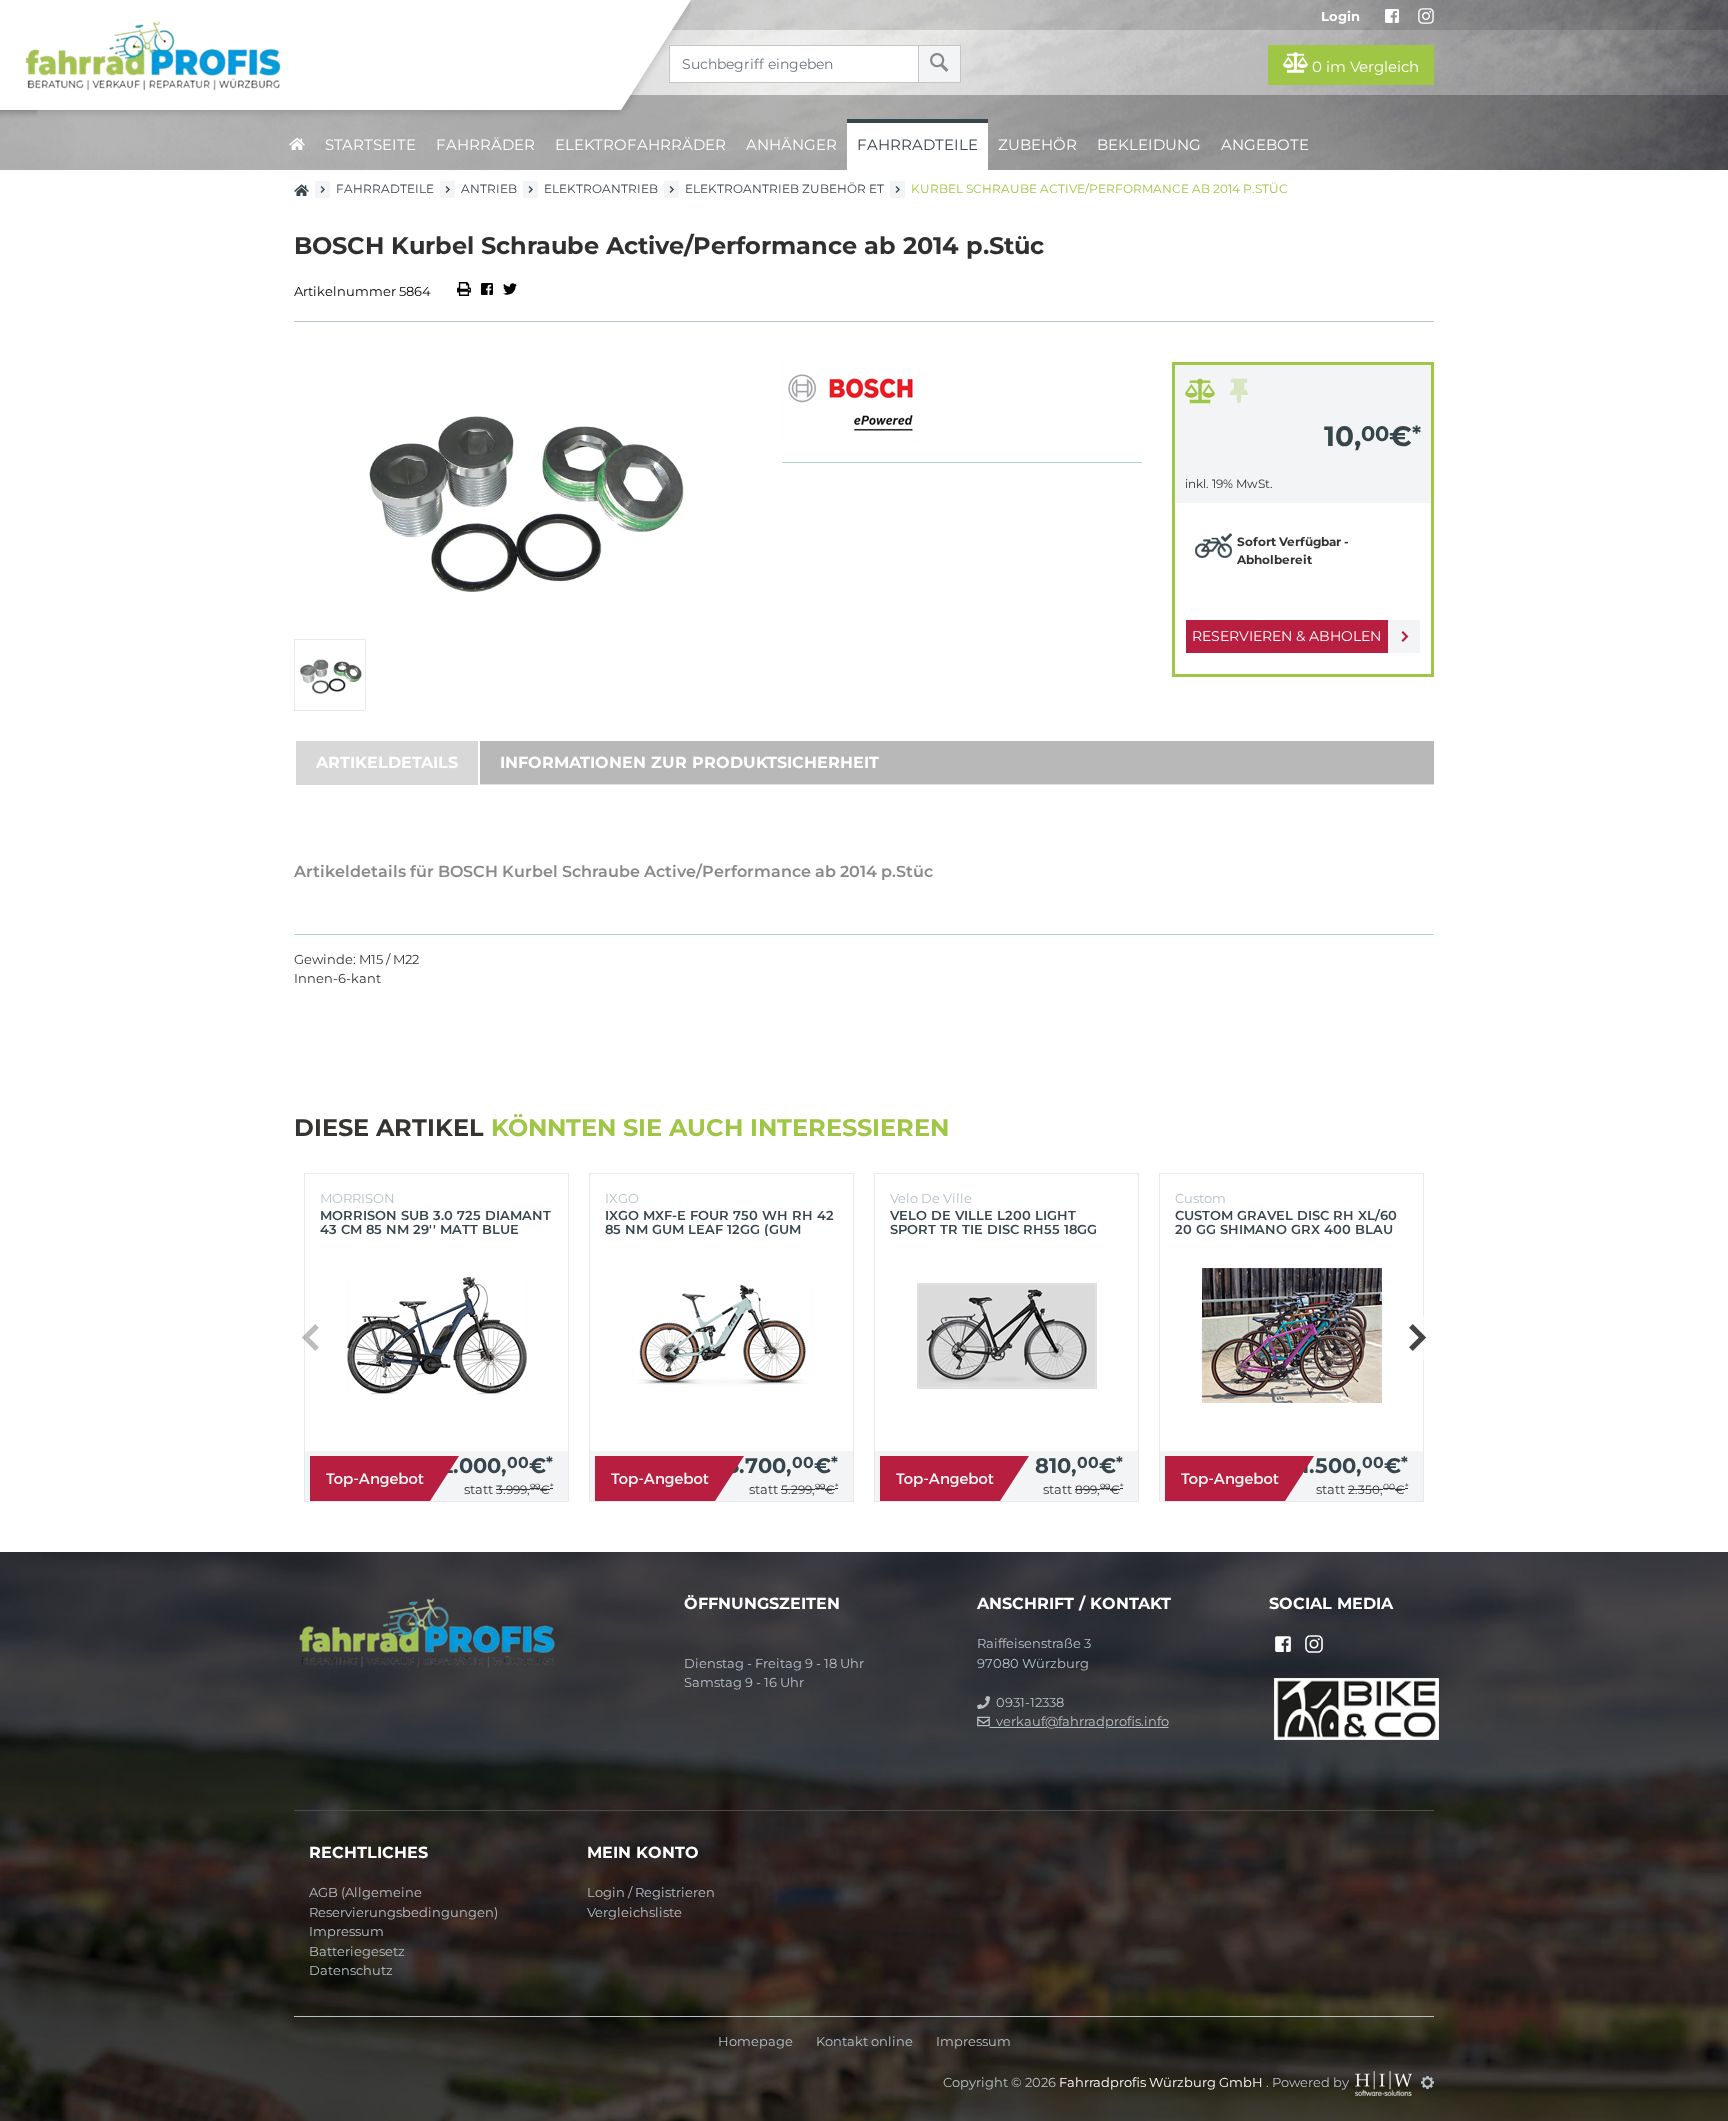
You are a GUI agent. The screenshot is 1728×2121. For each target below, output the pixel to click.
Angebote (1265, 144)
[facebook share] (487, 291)
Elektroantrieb (601, 188)
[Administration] (1427, 2082)
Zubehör (1037, 144)
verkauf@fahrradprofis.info (1079, 1721)
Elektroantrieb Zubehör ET (784, 188)
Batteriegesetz (357, 1951)
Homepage (755, 2041)
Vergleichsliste (634, 1912)
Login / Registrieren (651, 1892)
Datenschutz (351, 1970)
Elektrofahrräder (640, 144)
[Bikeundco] (1356, 1707)
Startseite (370, 144)
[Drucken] (465, 291)
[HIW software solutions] (1385, 2082)
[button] (1416, 1338)
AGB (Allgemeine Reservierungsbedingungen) (403, 1902)
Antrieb (489, 188)
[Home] (325, 55)
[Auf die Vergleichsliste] (1203, 396)
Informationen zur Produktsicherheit (689, 762)
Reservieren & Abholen (1286, 636)
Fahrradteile (917, 144)
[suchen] (939, 64)
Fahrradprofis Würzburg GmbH (1162, 2082)
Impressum (346, 1931)
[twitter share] (510, 291)
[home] (297, 144)
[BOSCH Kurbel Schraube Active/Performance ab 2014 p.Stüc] (523, 495)
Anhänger (791, 144)
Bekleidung (1149, 144)
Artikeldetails (387, 762)
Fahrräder (485, 144)
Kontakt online (864, 2041)
